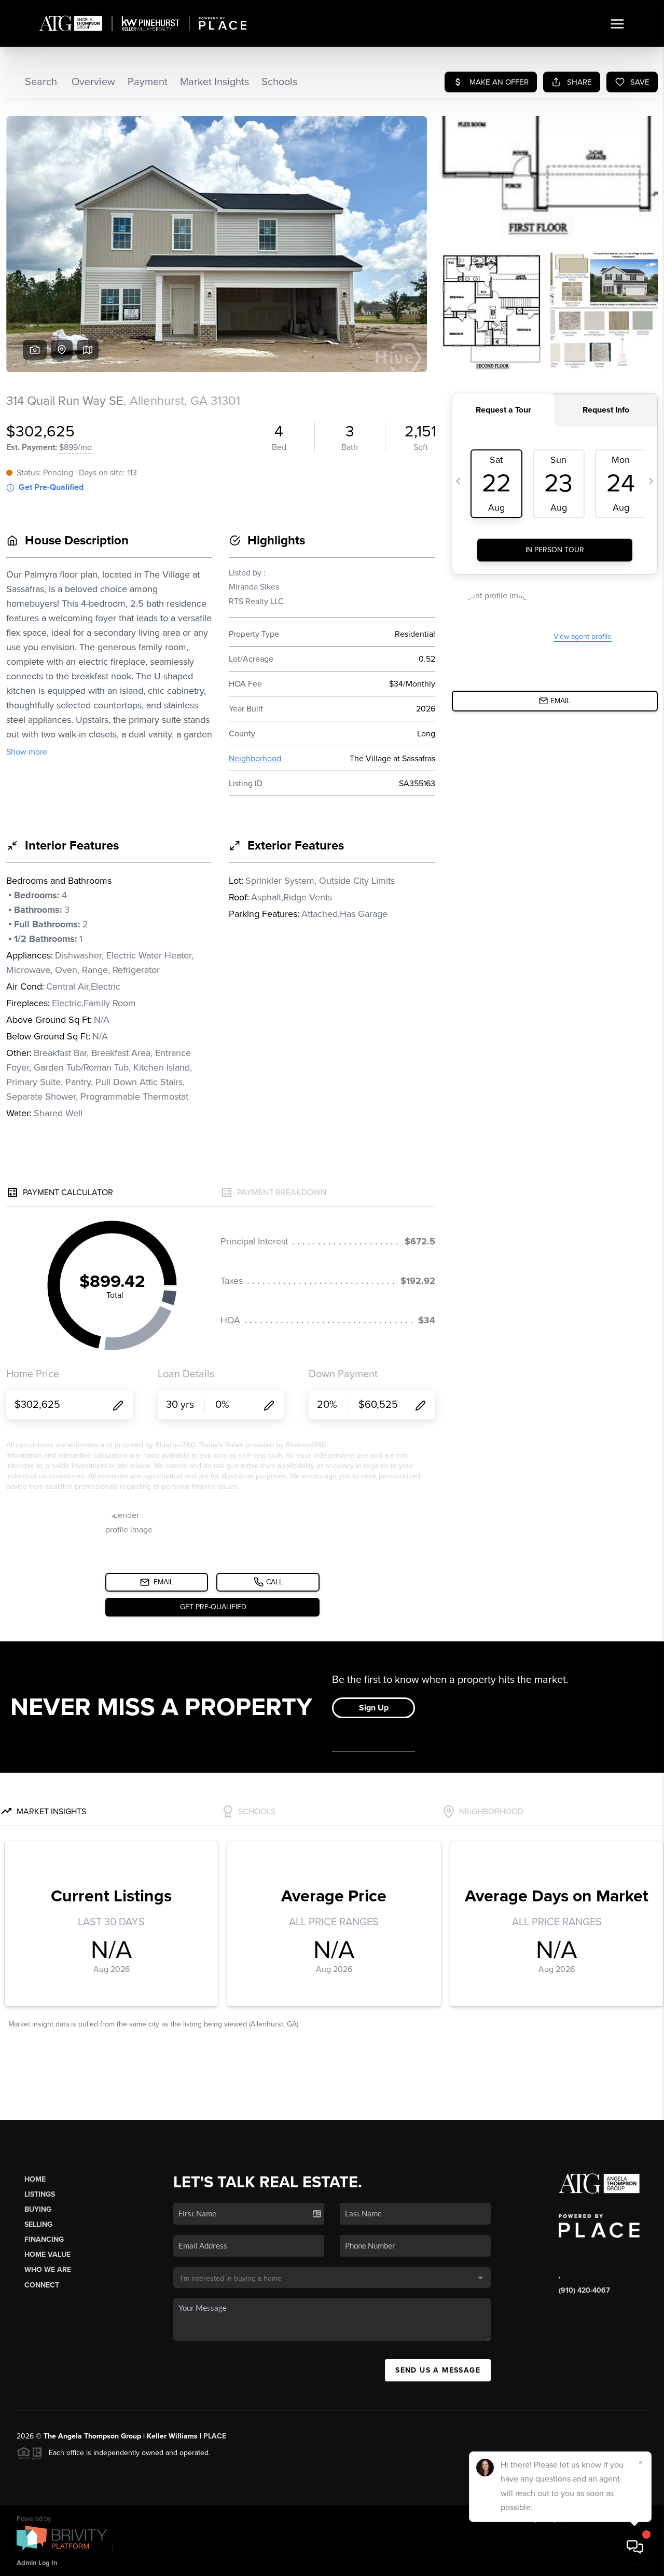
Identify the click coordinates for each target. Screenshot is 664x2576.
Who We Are (48, 2270)
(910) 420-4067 (584, 2290)
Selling (38, 2224)
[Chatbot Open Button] (635, 2547)
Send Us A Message (438, 2370)
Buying (38, 2209)
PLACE (215, 2436)
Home (35, 2179)
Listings (40, 2194)
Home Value (47, 2255)
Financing (44, 2239)
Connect (42, 2285)
